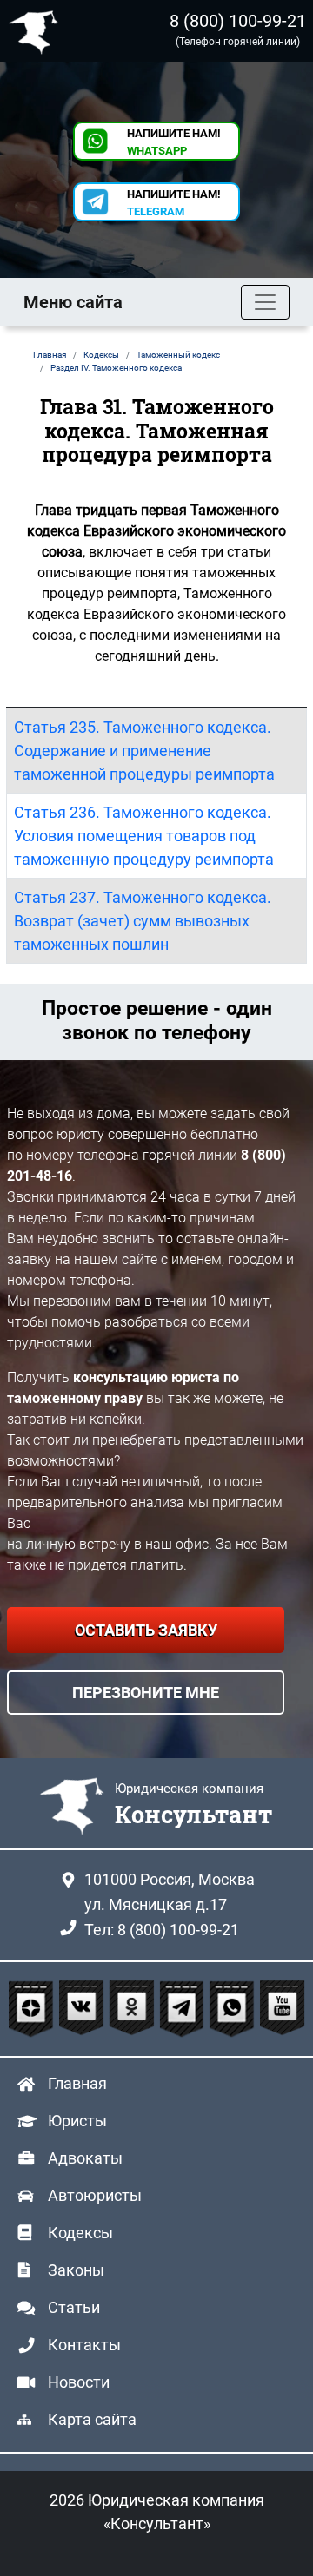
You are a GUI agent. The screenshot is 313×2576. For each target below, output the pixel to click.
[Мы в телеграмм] (184, 2009)
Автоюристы (95, 2195)
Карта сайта (92, 2419)
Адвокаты (85, 2158)
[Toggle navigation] (265, 302)
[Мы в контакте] (83, 2009)
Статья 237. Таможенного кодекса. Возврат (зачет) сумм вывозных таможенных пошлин (143, 921)
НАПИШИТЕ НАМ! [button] (174, 142)
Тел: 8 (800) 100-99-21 (162, 1930)
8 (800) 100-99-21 (238, 21)
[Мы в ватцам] (234, 2009)
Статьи (74, 2307)
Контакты (84, 2345)
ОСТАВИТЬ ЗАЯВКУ (146, 1630)
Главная (77, 2083)
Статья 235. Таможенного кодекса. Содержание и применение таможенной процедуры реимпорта (144, 751)
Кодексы (80, 2233)
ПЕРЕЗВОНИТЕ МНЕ (146, 1693)
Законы (76, 2270)
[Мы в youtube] (282, 2009)
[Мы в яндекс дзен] (33, 2009)
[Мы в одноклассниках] (134, 2009)
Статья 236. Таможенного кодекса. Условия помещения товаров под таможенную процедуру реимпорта (144, 836)
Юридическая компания (37, 31)
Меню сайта (73, 302)
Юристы (77, 2121)
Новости (79, 2382)
